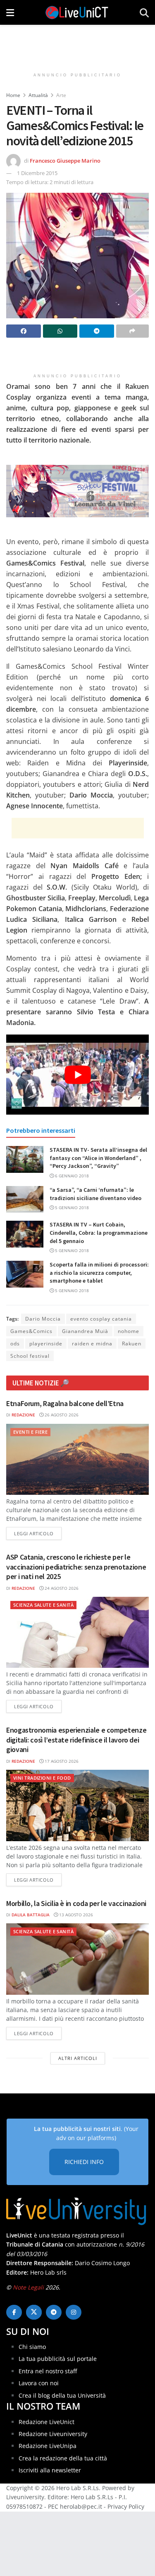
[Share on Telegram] (97, 331)
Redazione (23, 1415)
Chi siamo (32, 2347)
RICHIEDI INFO (84, 2162)
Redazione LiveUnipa (48, 2446)
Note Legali (28, 2287)
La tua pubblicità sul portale (58, 2359)
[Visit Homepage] (77, 12)
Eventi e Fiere (30, 1432)
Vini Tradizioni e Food (42, 1778)
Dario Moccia (43, 1319)
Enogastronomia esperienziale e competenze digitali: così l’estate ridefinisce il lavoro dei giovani (76, 1740)
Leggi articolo (38, 1533)
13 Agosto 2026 (75, 1915)
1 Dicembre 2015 (37, 173)
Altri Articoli (78, 2058)
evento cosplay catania (101, 1319)
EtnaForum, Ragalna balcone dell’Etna (65, 1403)
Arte (61, 95)
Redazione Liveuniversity (53, 2434)
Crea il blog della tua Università (62, 2395)
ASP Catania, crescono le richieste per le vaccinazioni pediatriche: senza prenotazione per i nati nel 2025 (76, 1567)
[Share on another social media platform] (133, 331)
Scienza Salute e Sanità (43, 1605)
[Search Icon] (144, 12)
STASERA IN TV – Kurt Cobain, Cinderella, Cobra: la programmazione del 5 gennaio (99, 1232)
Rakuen (132, 1344)
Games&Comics (31, 1331)
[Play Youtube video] (77, 1075)
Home (13, 95)
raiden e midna (92, 1344)
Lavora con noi (39, 2383)
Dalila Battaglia (31, 1915)
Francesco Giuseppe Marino (65, 160)
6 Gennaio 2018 (71, 1176)
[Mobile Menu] (10, 12)
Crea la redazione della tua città (63, 2458)
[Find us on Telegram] (54, 2312)
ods (15, 1344)
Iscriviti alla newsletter (50, 2470)
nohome (129, 1331)
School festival (30, 1356)
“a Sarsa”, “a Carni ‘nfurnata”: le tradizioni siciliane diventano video (95, 1194)
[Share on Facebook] (24, 331)
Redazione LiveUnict (46, 2422)
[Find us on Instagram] (74, 2312)
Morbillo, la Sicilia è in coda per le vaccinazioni (76, 1903)
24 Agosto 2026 (61, 1588)
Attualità (38, 95)
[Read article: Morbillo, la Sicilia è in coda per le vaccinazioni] (77, 1959)
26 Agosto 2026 (61, 1415)
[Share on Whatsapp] (60, 331)
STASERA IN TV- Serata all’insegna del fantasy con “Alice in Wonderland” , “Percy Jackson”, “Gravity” (98, 1158)
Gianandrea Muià (85, 1331)
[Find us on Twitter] (34, 2312)
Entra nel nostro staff (48, 2371)
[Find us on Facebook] (14, 2312)
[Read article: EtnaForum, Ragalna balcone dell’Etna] (77, 1460)
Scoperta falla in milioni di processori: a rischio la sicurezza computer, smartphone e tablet (99, 1273)
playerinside (46, 1344)
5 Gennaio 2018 (71, 1207)
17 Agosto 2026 (61, 1761)
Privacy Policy (126, 2506)
